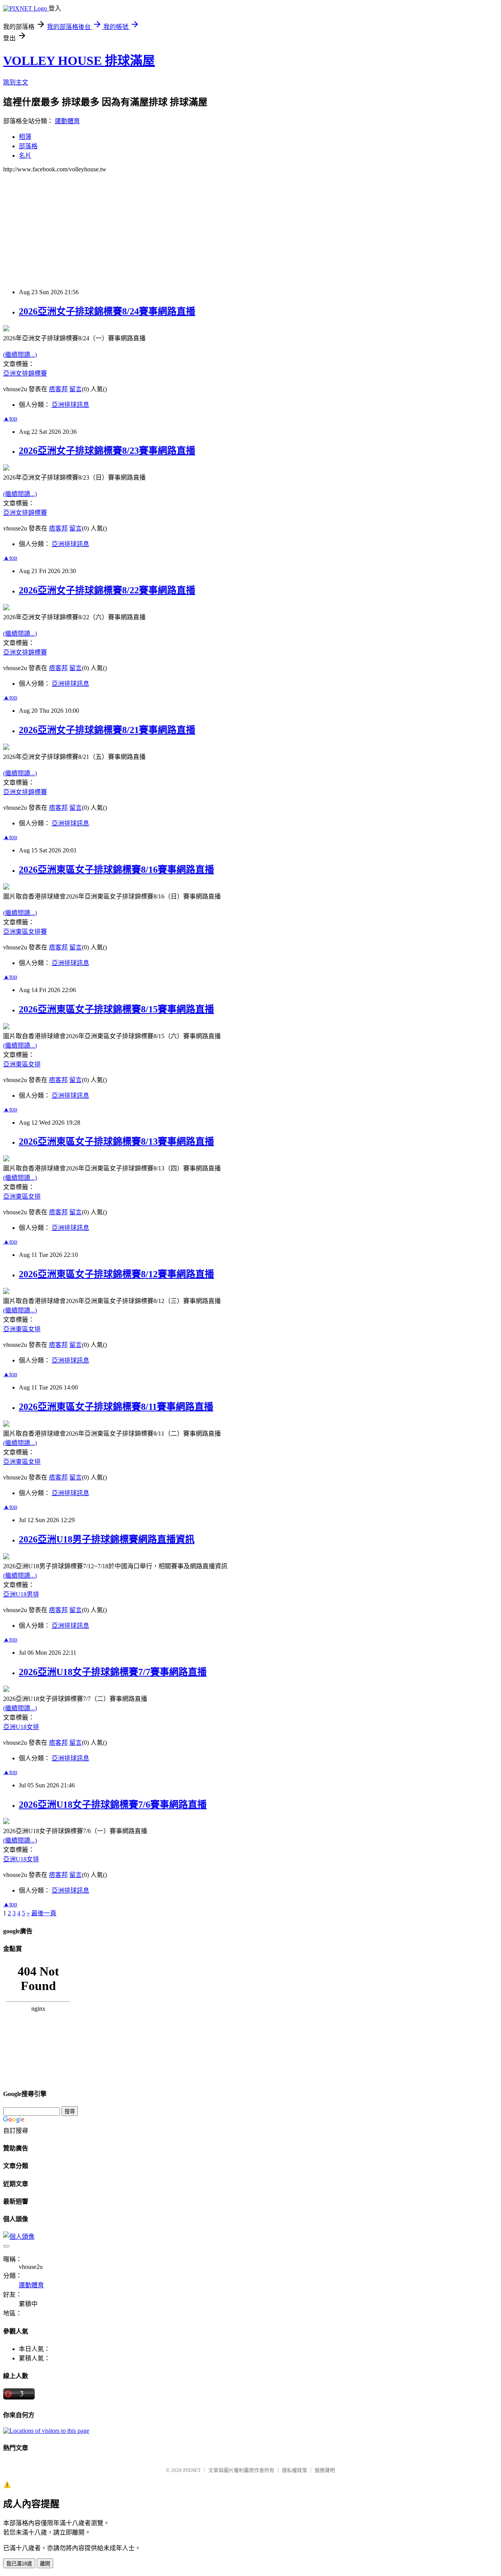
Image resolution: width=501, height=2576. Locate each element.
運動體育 (67, 121)
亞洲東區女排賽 (25, 932)
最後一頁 (44, 1913)
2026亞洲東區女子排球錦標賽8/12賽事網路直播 (116, 1274)
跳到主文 (16, 82)
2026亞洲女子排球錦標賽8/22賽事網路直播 (107, 590)
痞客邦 (58, 389)
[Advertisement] (238, 228)
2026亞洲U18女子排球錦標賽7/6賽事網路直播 (113, 1805)
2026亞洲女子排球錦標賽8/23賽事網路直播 (107, 451)
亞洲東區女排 (22, 1064)
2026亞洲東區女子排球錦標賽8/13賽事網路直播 (116, 1141)
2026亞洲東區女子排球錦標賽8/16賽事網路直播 (116, 870)
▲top (10, 418)
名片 (25, 155)
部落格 (28, 146)
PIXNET (192, 2470)
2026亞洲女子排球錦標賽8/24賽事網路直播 (107, 311)
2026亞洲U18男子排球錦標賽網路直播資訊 (107, 1539)
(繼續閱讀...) (20, 355)
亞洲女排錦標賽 (25, 373)
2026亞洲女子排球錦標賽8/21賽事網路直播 (107, 730)
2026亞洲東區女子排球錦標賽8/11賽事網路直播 (116, 1407)
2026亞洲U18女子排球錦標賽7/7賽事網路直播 (113, 1672)
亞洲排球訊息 (70, 405)
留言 (76, 389)
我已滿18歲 (19, 2564)
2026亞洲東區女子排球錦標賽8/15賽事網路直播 (116, 1009)
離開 (45, 2564)
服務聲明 (325, 2470)
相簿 (25, 137)
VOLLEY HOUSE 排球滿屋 (79, 61)
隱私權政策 (295, 2470)
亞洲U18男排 (21, 1594)
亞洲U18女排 (21, 1727)
